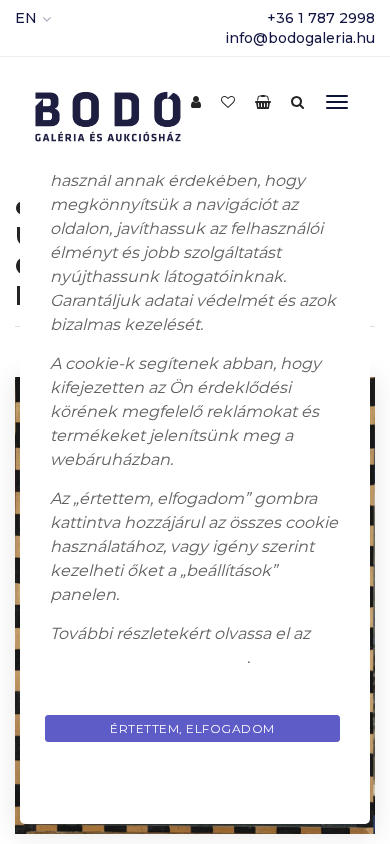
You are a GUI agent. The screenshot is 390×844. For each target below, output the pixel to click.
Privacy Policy (195, 775)
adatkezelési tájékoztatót (148, 657)
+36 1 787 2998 (321, 18)
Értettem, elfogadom (192, 728)
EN (26, 18)
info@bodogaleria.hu (300, 38)
